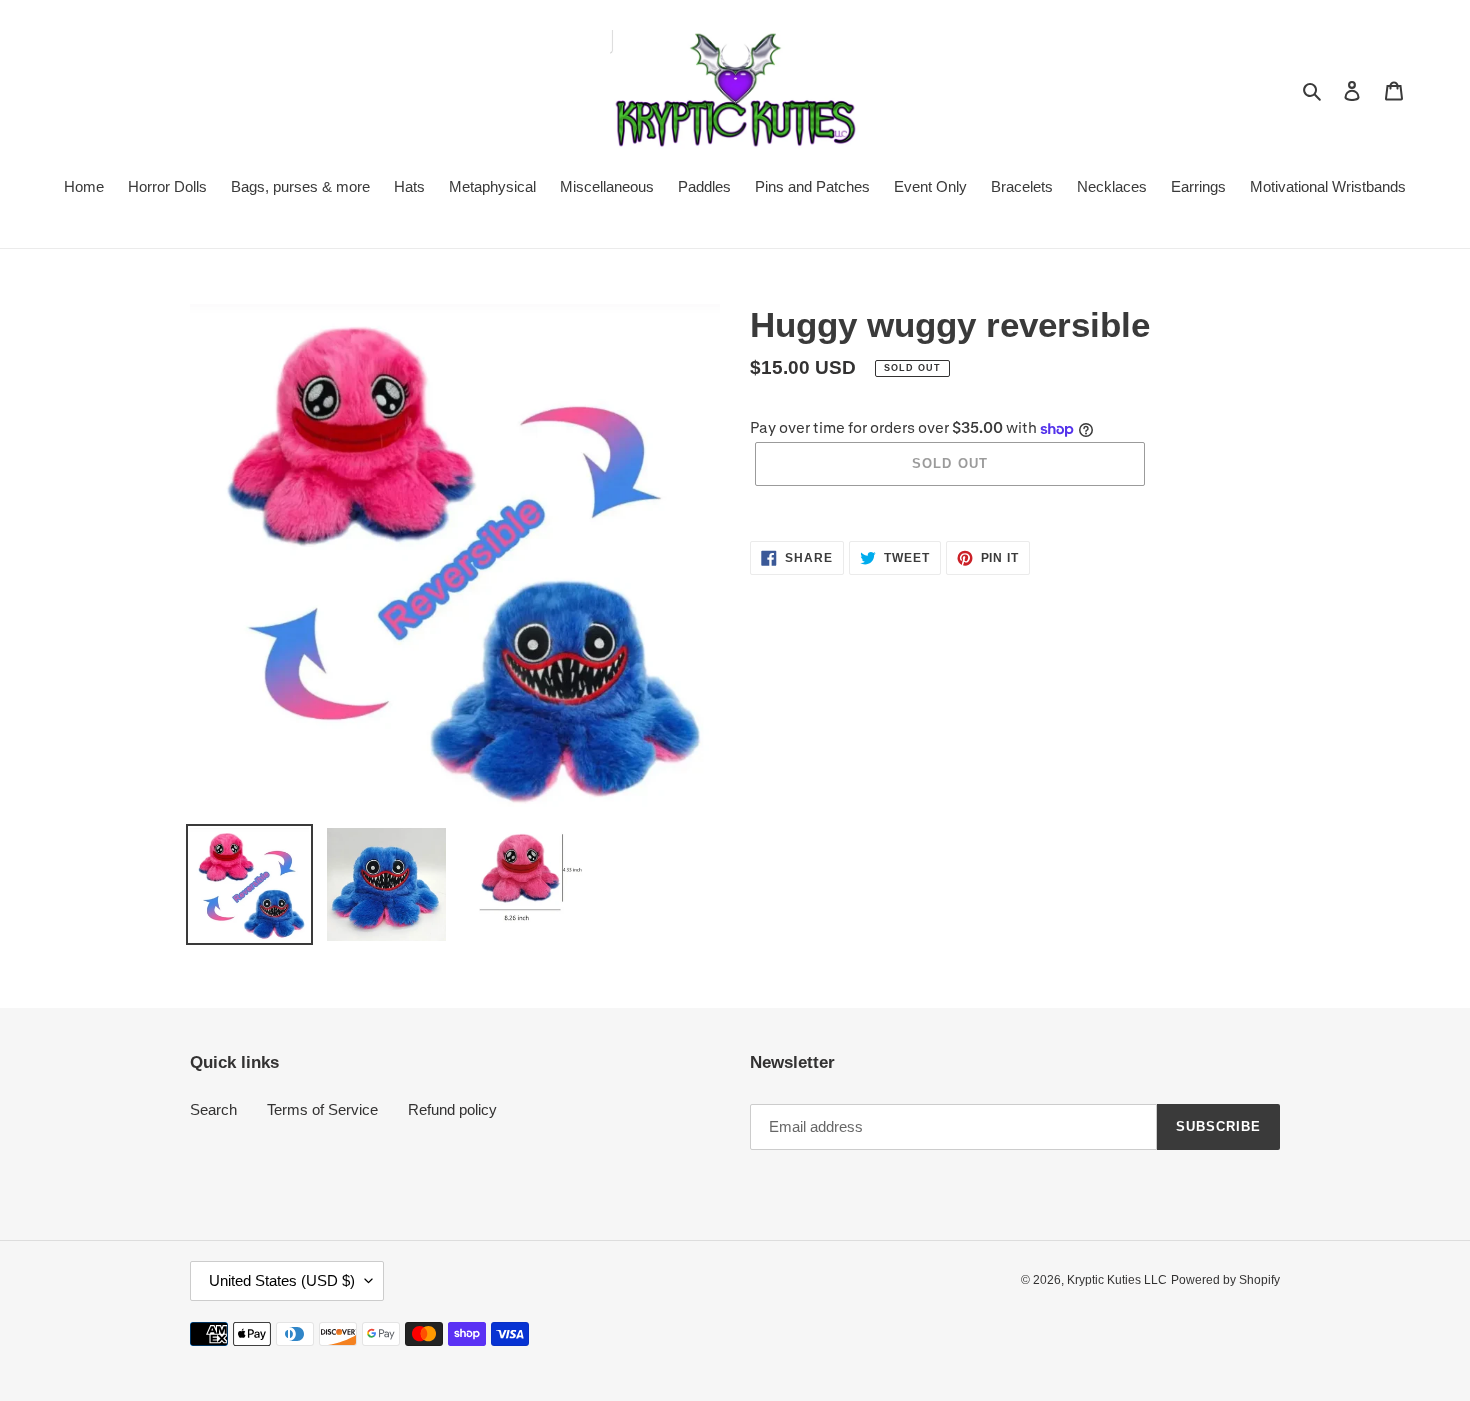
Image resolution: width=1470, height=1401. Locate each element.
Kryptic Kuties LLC (1117, 1280)
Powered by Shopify (1225, 1280)
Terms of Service (322, 1109)
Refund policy (452, 1109)
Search (213, 1109)
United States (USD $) (282, 1280)
